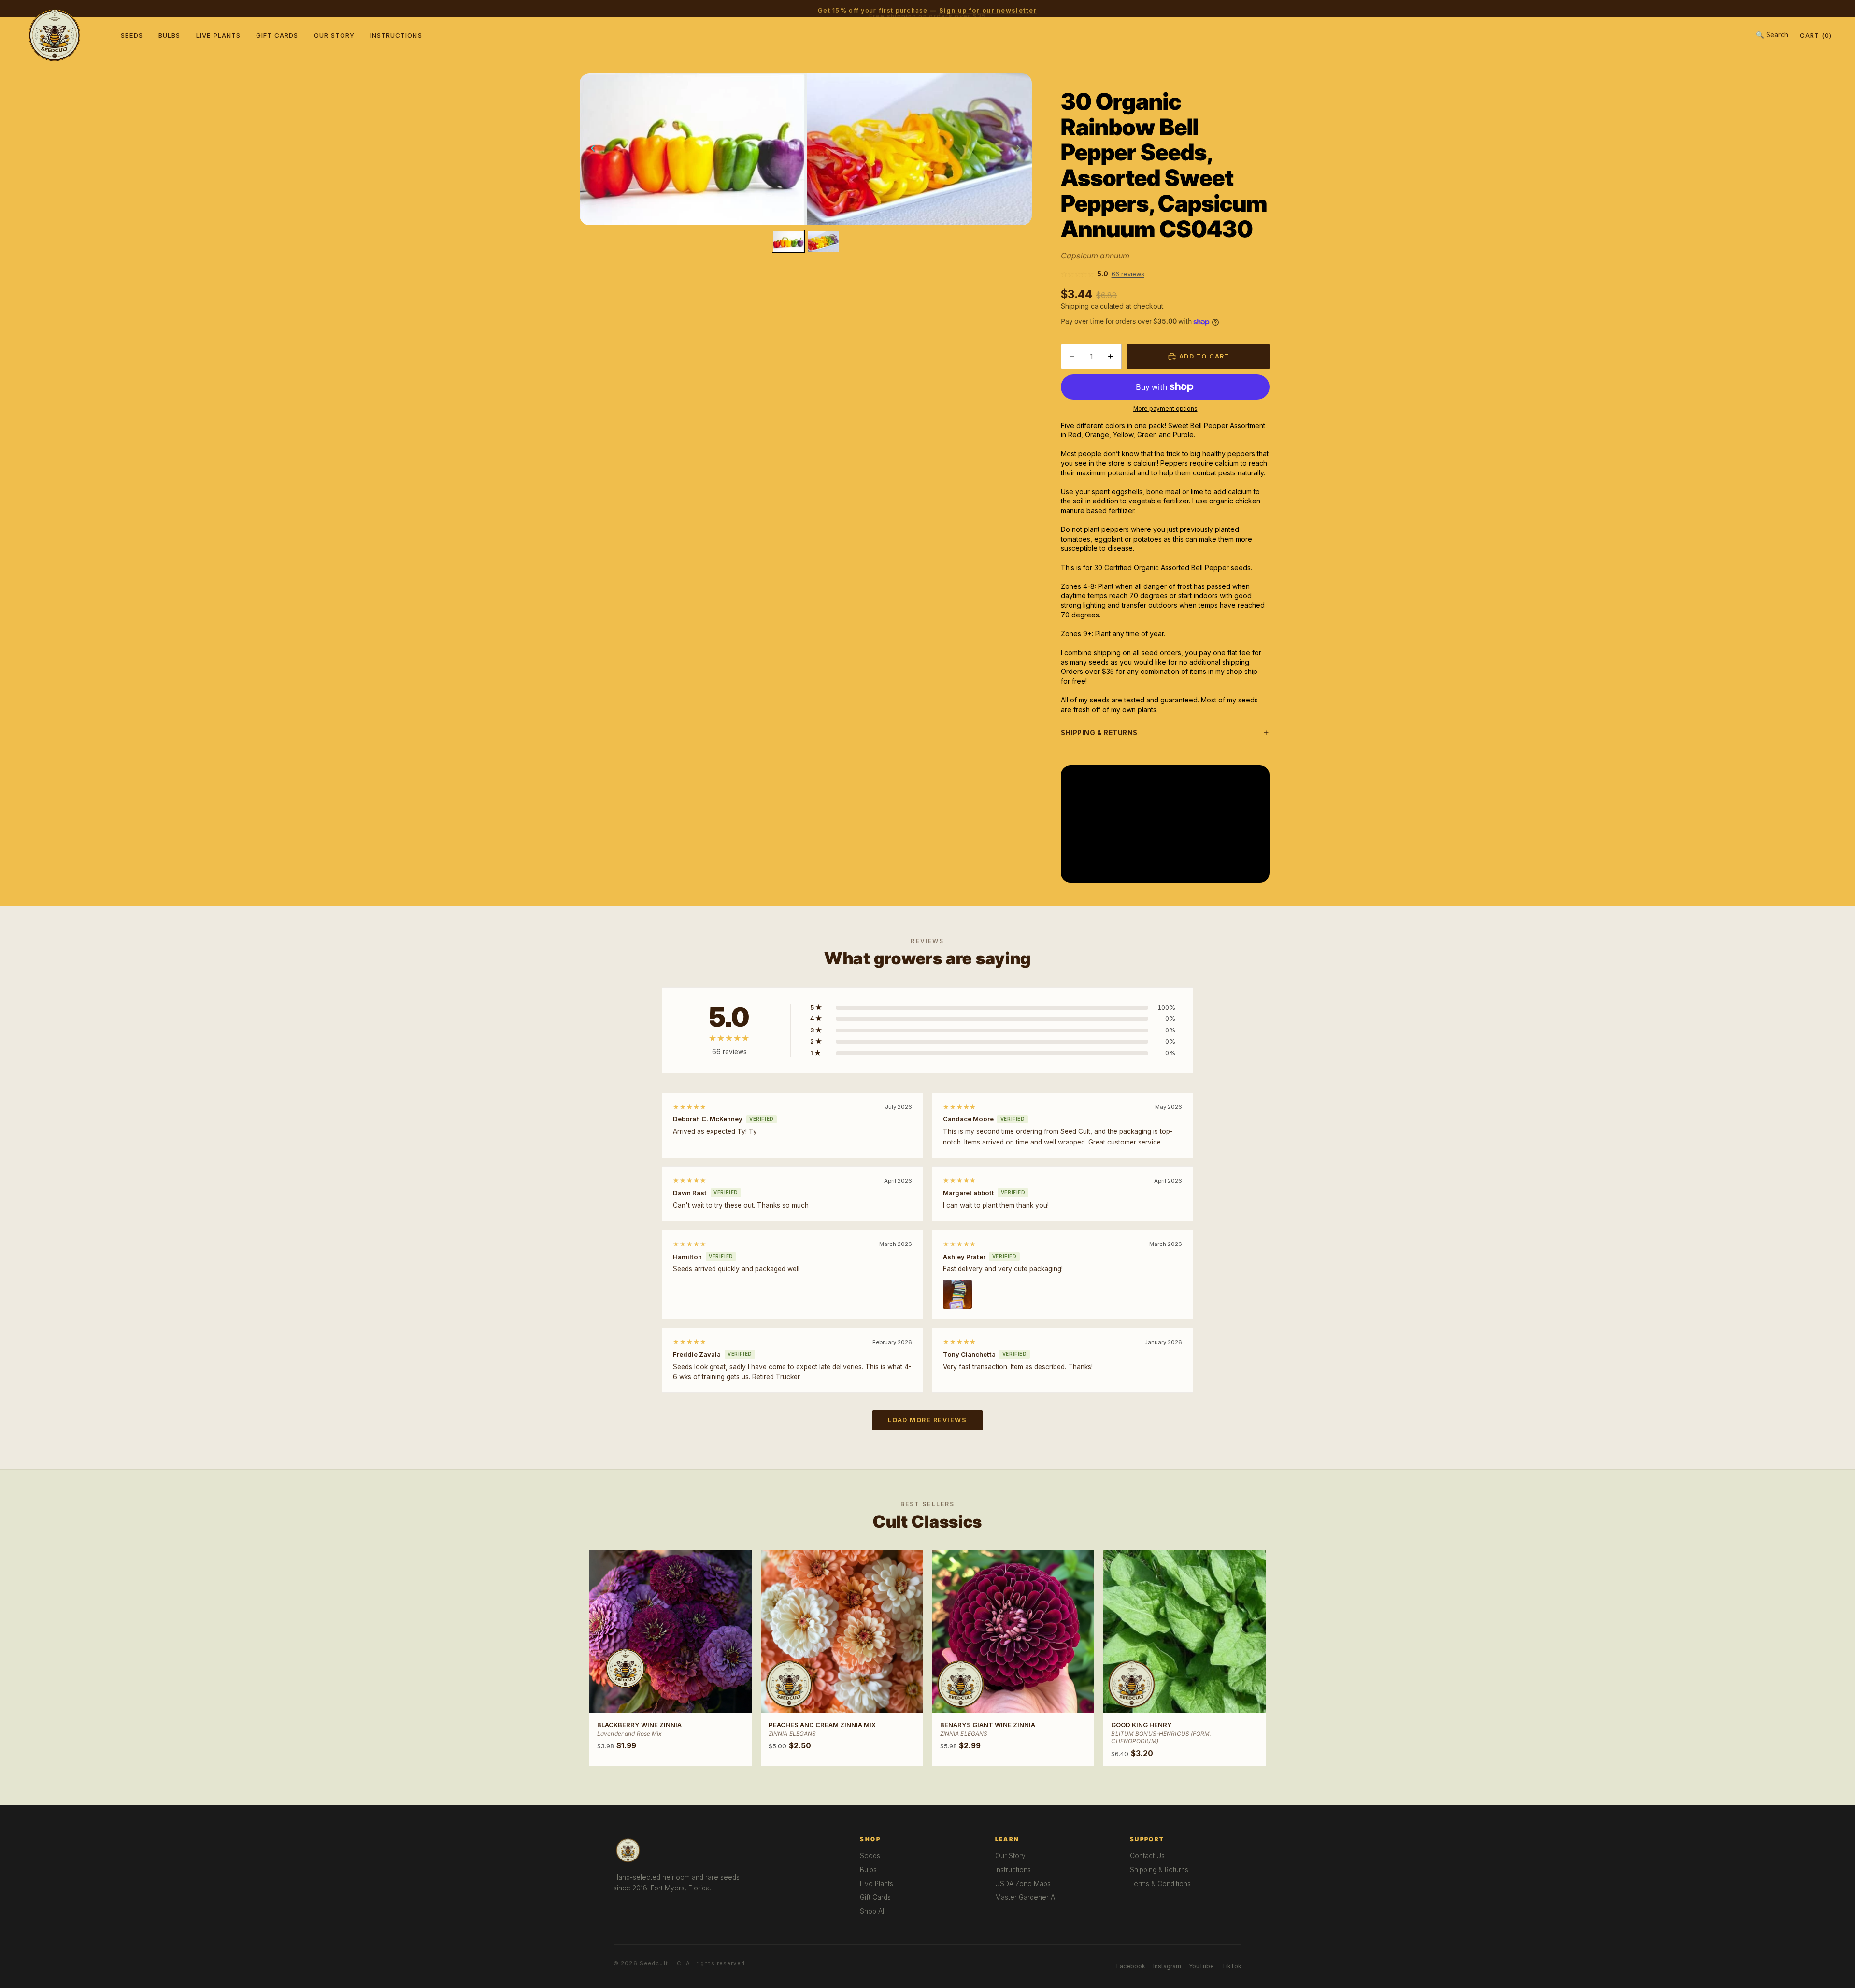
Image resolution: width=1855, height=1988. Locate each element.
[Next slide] (1021, 149)
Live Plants (219, 35)
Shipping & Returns (1099, 733)
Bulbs (169, 35)
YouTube (1201, 1966)
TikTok (1232, 1966)
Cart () (1816, 35)
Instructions (396, 35)
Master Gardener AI (1026, 1897)
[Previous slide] (590, 149)
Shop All (873, 1911)
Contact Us (1147, 1856)
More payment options (1165, 409)
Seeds (132, 35)
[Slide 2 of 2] (823, 241)
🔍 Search (1772, 35)
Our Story (334, 35)
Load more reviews (927, 1420)
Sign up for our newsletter (988, 8)
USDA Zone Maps (1023, 1884)
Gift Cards (277, 35)
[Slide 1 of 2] (788, 241)
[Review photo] (957, 1294)
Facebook (1131, 1966)
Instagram (1167, 1966)
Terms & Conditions (1160, 1884)
